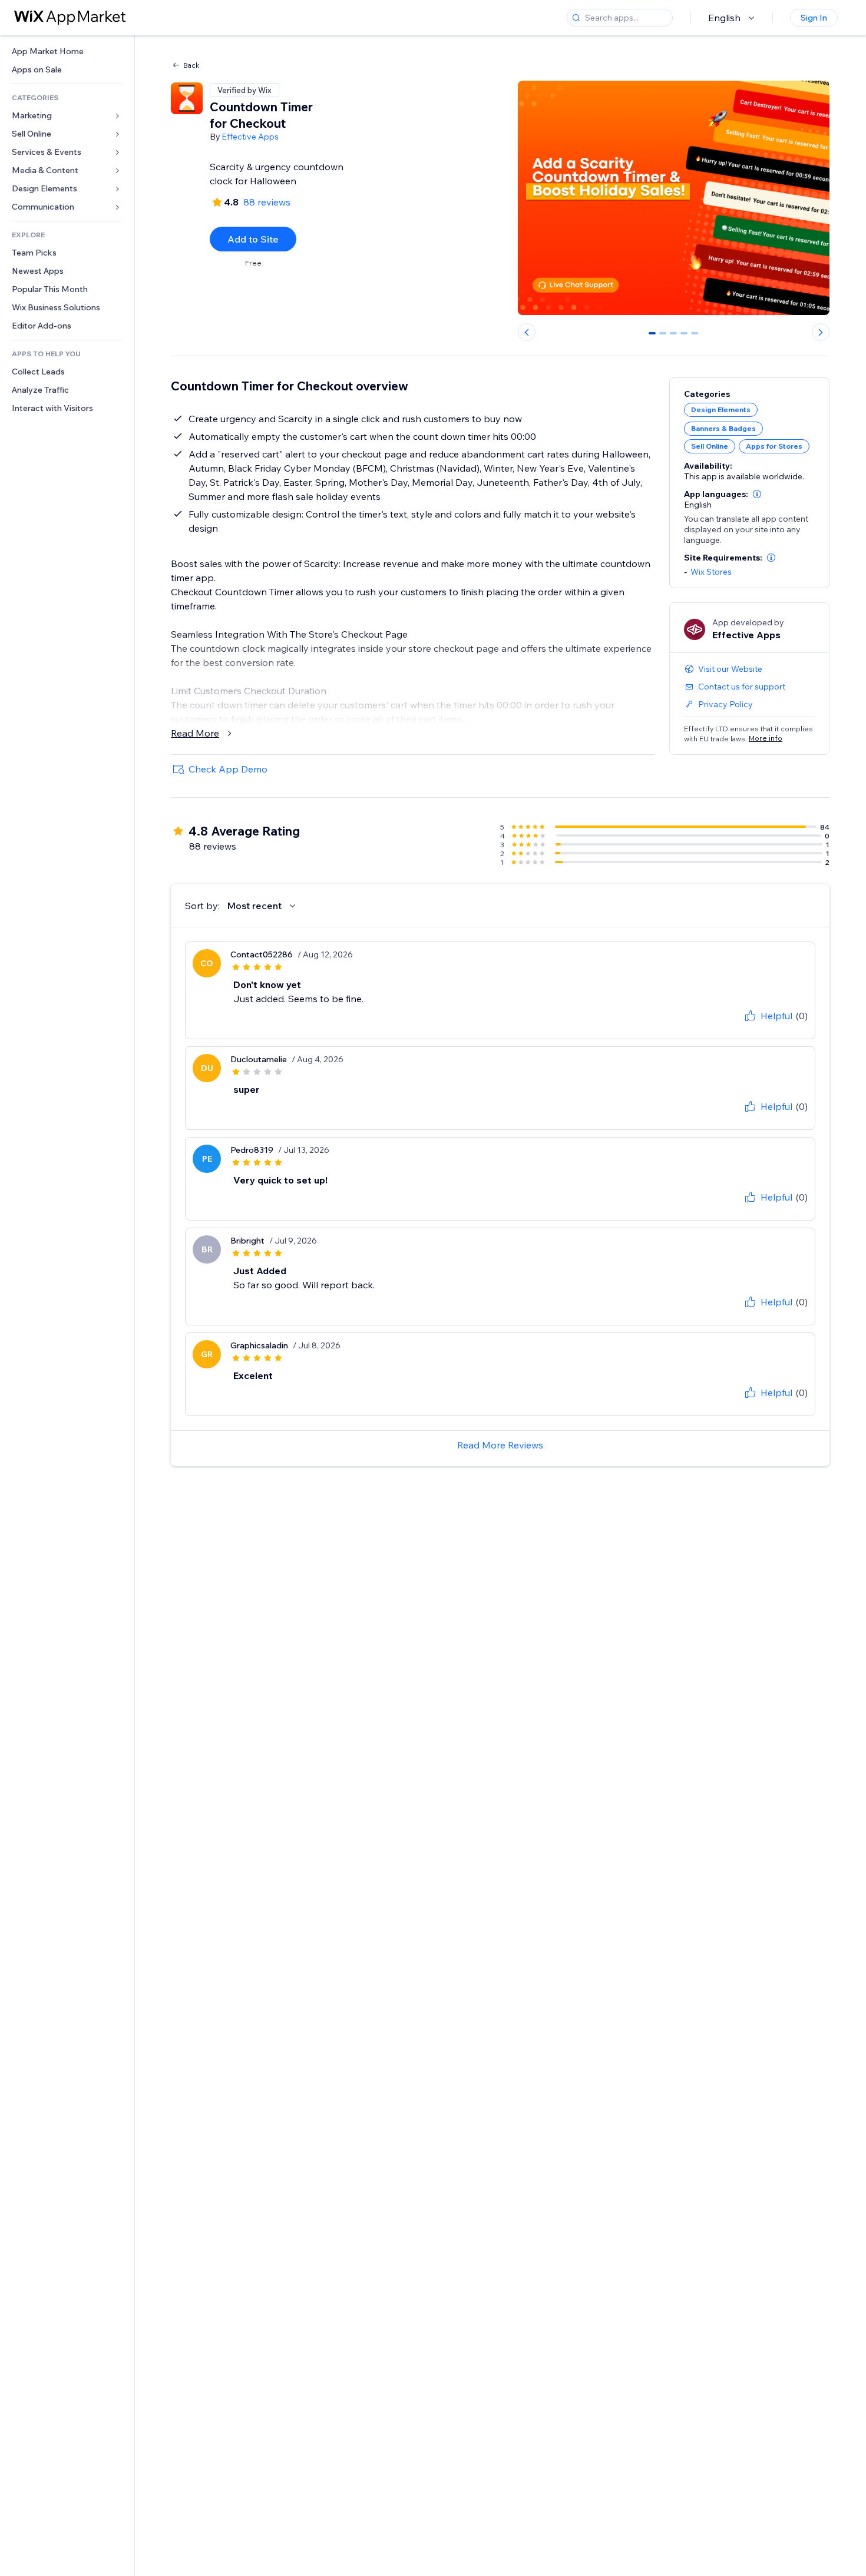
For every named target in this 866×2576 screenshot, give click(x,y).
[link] (67, 52)
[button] (757, 494)
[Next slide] (821, 332)
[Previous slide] (527, 332)
